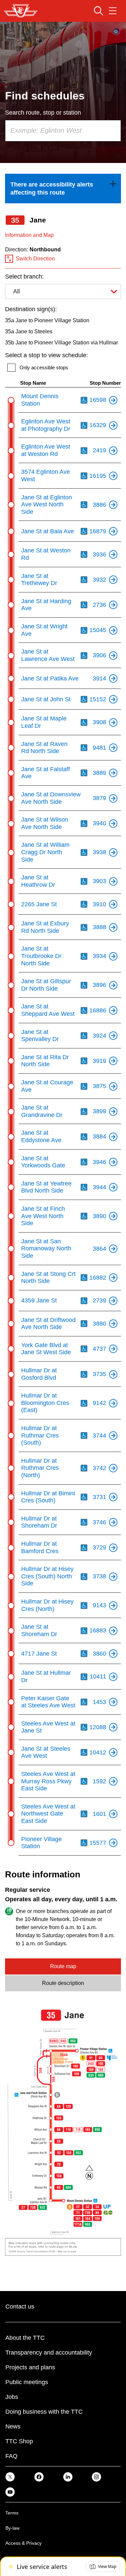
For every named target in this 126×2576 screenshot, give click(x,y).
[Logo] (21, 11)
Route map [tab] (63, 1966)
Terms (12, 2513)
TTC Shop (19, 2441)
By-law (12, 2528)
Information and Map (29, 235)
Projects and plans (30, 2367)
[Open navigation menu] (113, 11)
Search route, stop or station (43, 113)
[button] (103, 2567)
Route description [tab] (63, 1983)
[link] (63, 189)
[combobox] (63, 131)
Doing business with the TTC (44, 2412)
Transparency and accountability (49, 2353)
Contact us (20, 2307)
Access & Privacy (24, 2543)
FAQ (11, 2456)
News (13, 2426)
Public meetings (27, 2382)
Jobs (12, 2397)
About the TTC (25, 2338)
